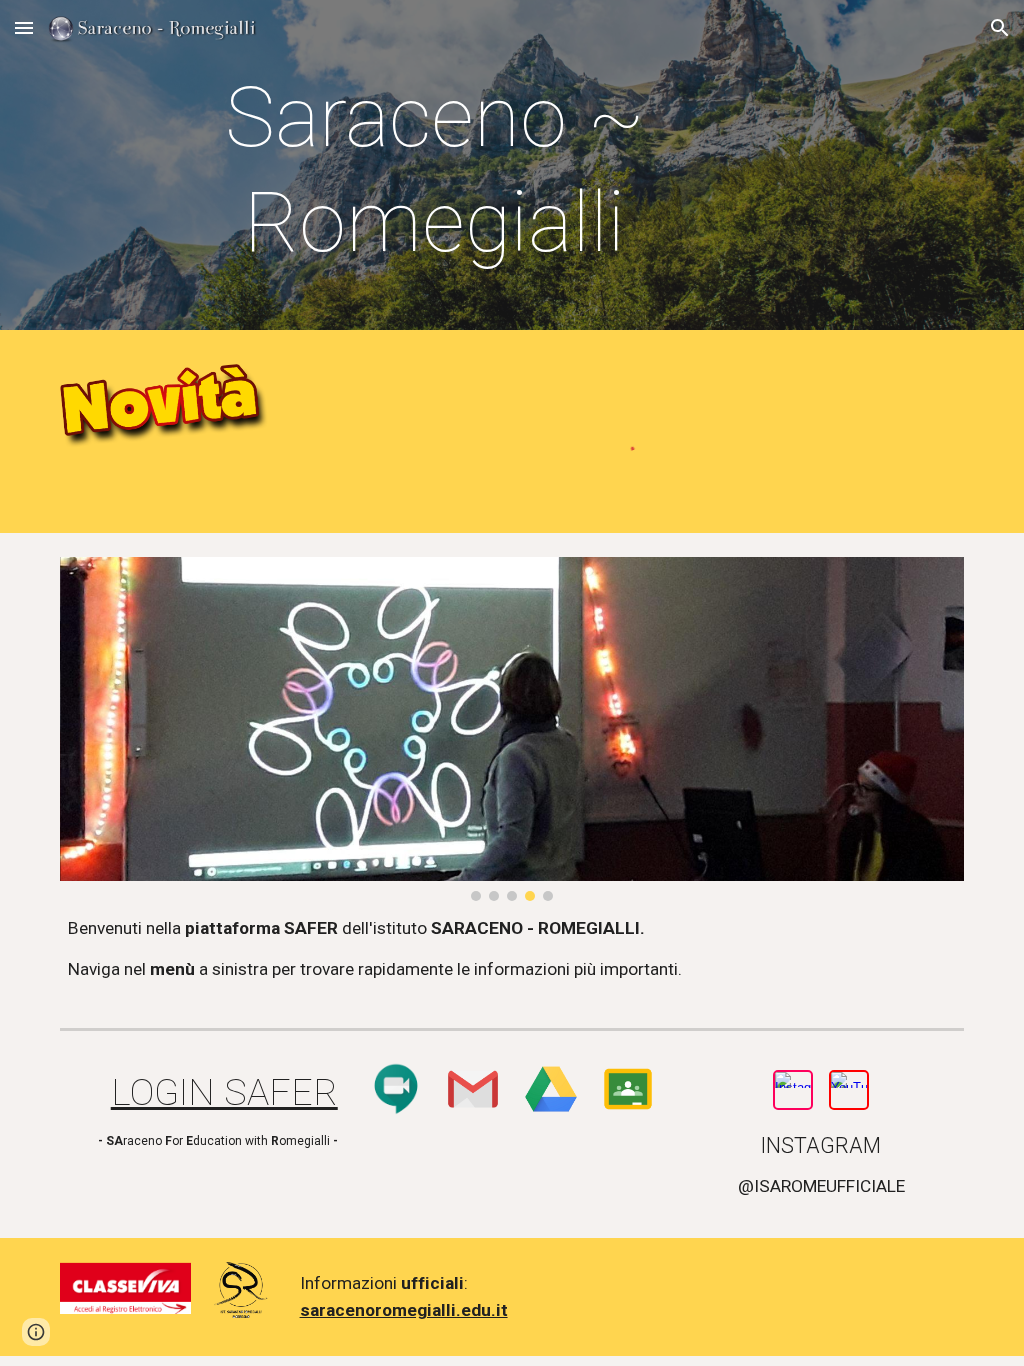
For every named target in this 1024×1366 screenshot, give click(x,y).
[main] (435, 170)
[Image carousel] (512, 728)
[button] (24, 27)
